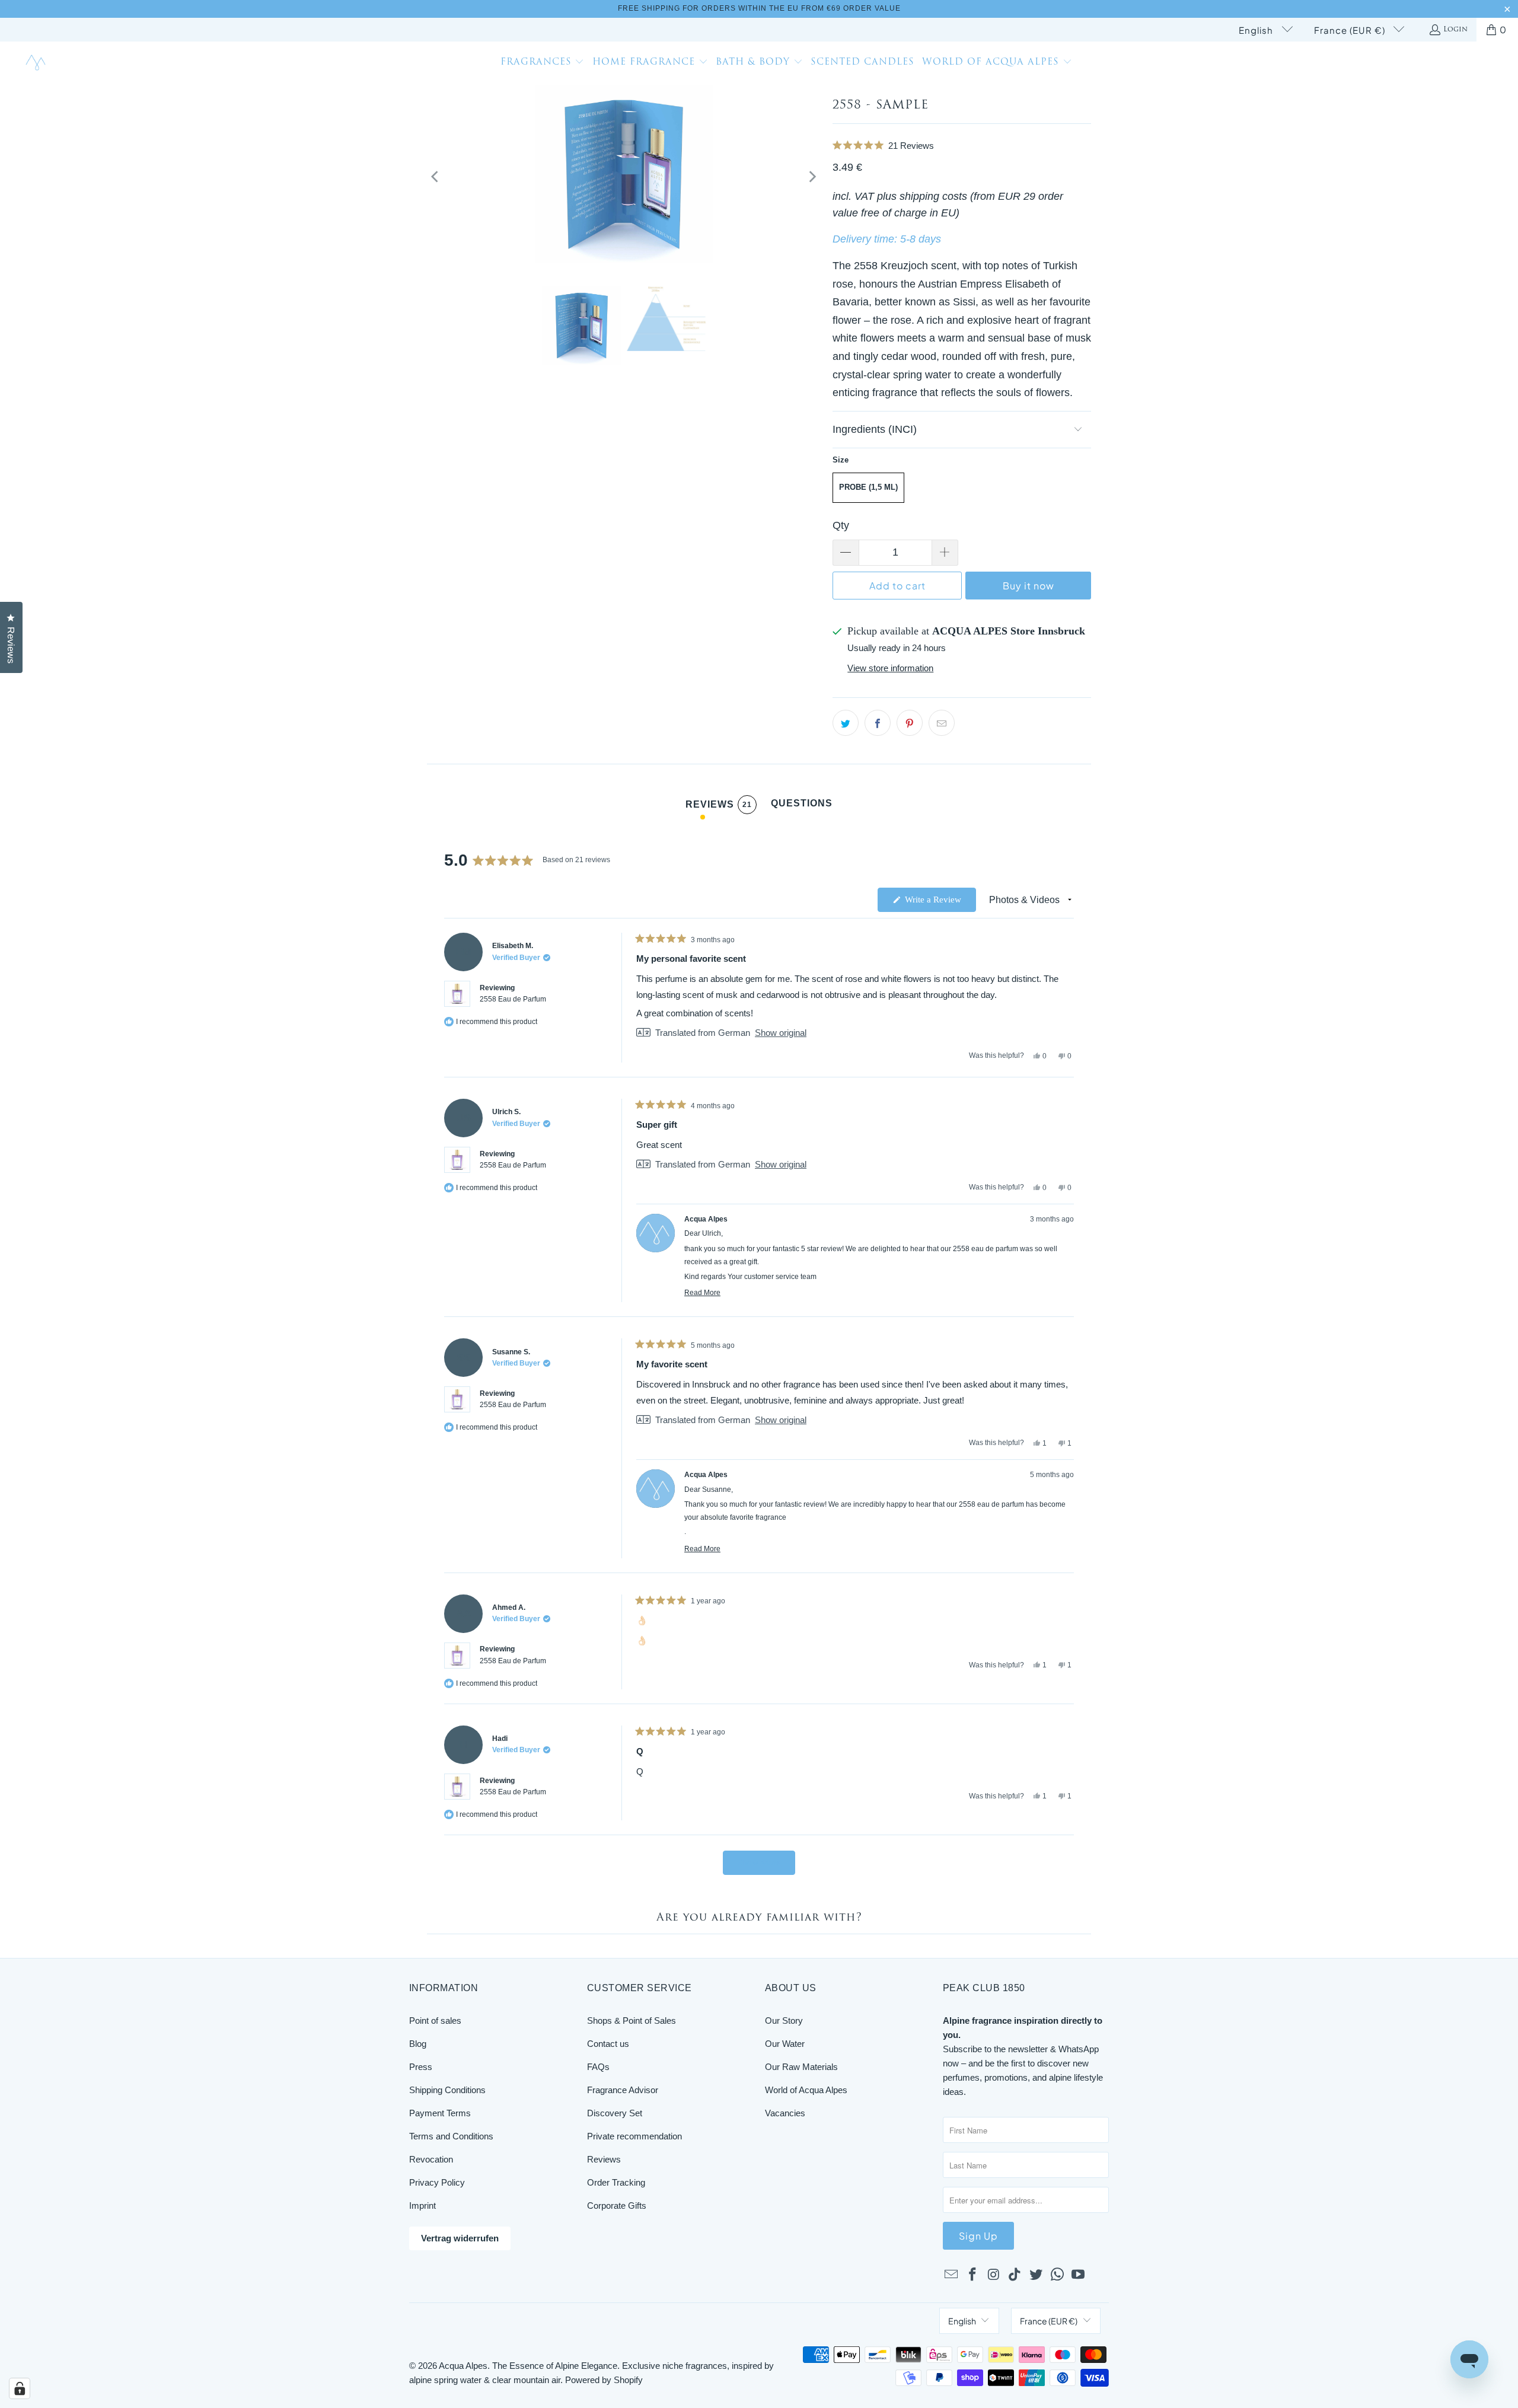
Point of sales (435, 2021)
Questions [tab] (802, 806)
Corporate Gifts (617, 2206)
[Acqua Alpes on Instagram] (994, 2275)
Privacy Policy (437, 2182)
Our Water (785, 2044)
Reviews (604, 2159)
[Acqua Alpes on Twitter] (1037, 2275)
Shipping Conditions (447, 2090)
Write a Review (939, 903)
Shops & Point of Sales (632, 2021)
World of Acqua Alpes (806, 2090)
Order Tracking (616, 2182)
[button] (543, 63)
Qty (841, 525)
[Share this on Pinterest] (910, 723)
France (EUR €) (1351, 30)
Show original (781, 1033)
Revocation (431, 2159)
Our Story (784, 2021)
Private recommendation (634, 2136)
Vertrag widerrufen (460, 2238)
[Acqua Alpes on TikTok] (1015, 2275)
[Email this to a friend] (942, 723)
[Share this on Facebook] (878, 723)
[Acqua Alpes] (37, 63)
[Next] (812, 177)
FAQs (598, 2067)
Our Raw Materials (801, 2067)
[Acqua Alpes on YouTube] (1079, 2275)
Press (421, 2067)
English (1257, 30)
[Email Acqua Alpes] (952, 2275)
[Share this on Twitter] (846, 723)
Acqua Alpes (463, 2366)
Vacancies (785, 2113)
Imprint (422, 2206)
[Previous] (436, 177)
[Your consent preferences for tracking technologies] (20, 2388)
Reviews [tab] (719, 807)
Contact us (608, 2044)
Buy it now (1029, 586)
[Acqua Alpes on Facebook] (973, 2275)
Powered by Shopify (604, 2380)
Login (1455, 30)
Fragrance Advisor (623, 2090)
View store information (890, 668)
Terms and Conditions (451, 2136)
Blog (418, 2044)
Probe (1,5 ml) (868, 487)
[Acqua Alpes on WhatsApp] (1057, 2275)
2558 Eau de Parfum (513, 999)
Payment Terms (440, 2113)
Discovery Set (615, 2113)
